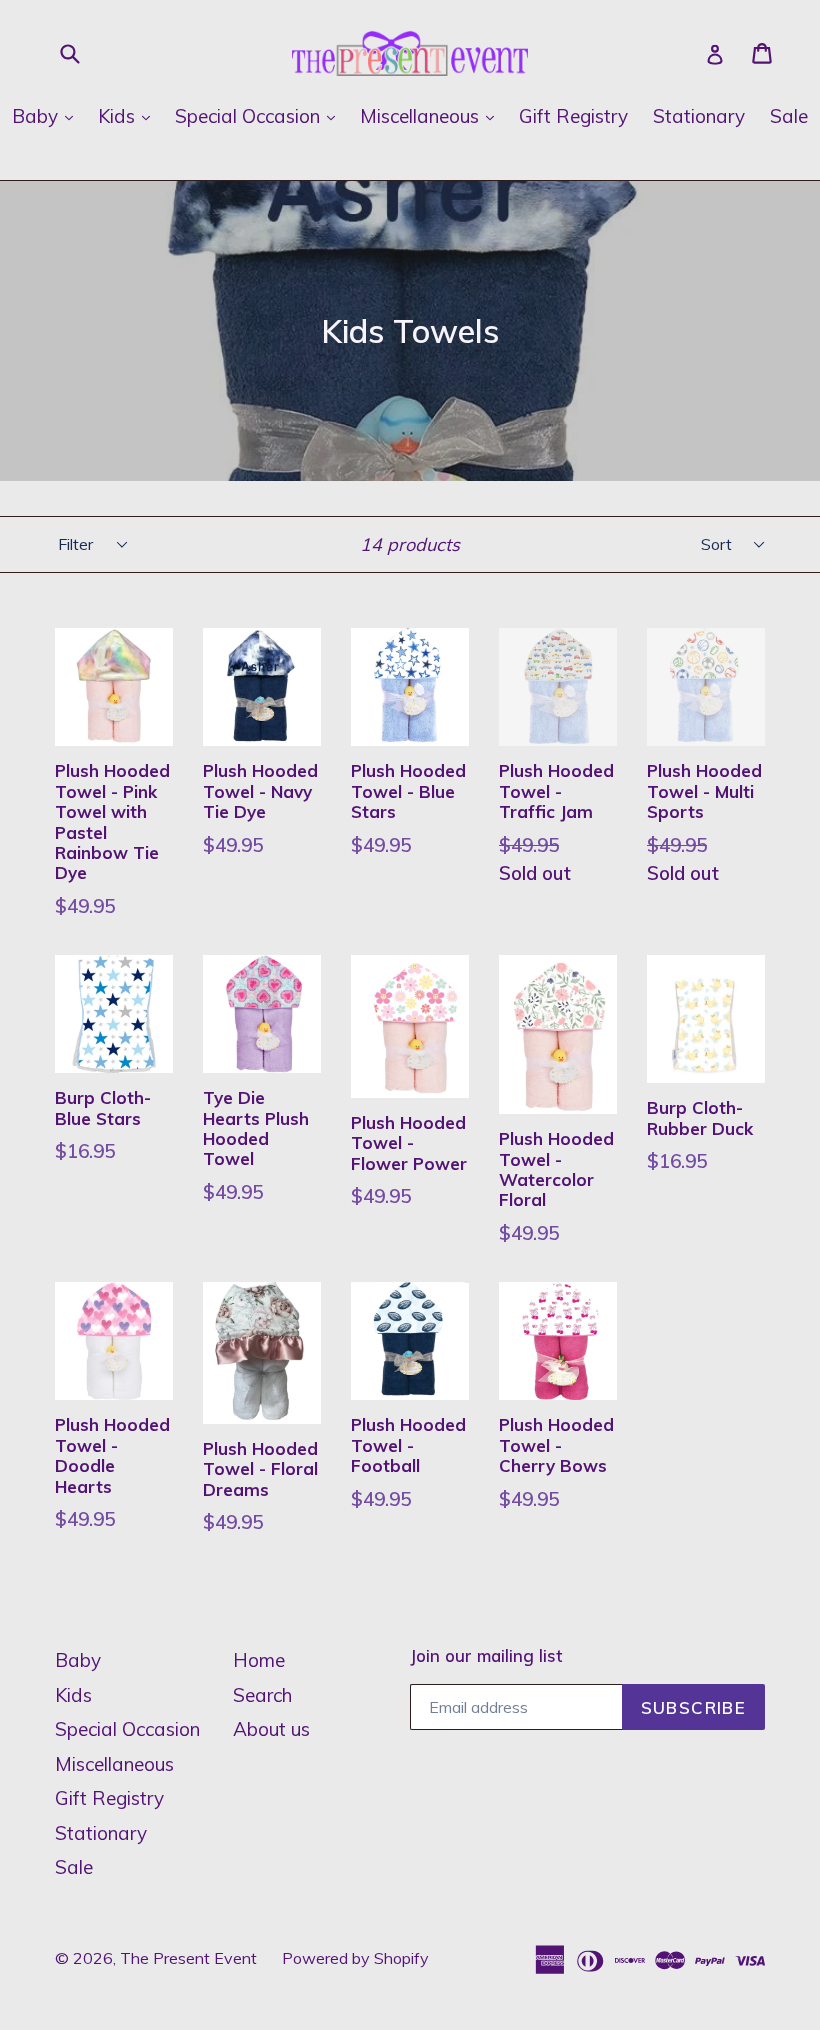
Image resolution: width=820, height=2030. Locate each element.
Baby (47, 115)
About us (271, 1729)
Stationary (699, 116)
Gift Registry (573, 116)
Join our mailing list (486, 1656)
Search (262, 1695)
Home (259, 1660)
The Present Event (188, 1958)
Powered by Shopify (355, 1958)
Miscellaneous (432, 115)
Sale (789, 116)
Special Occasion (260, 115)
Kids (129, 115)
